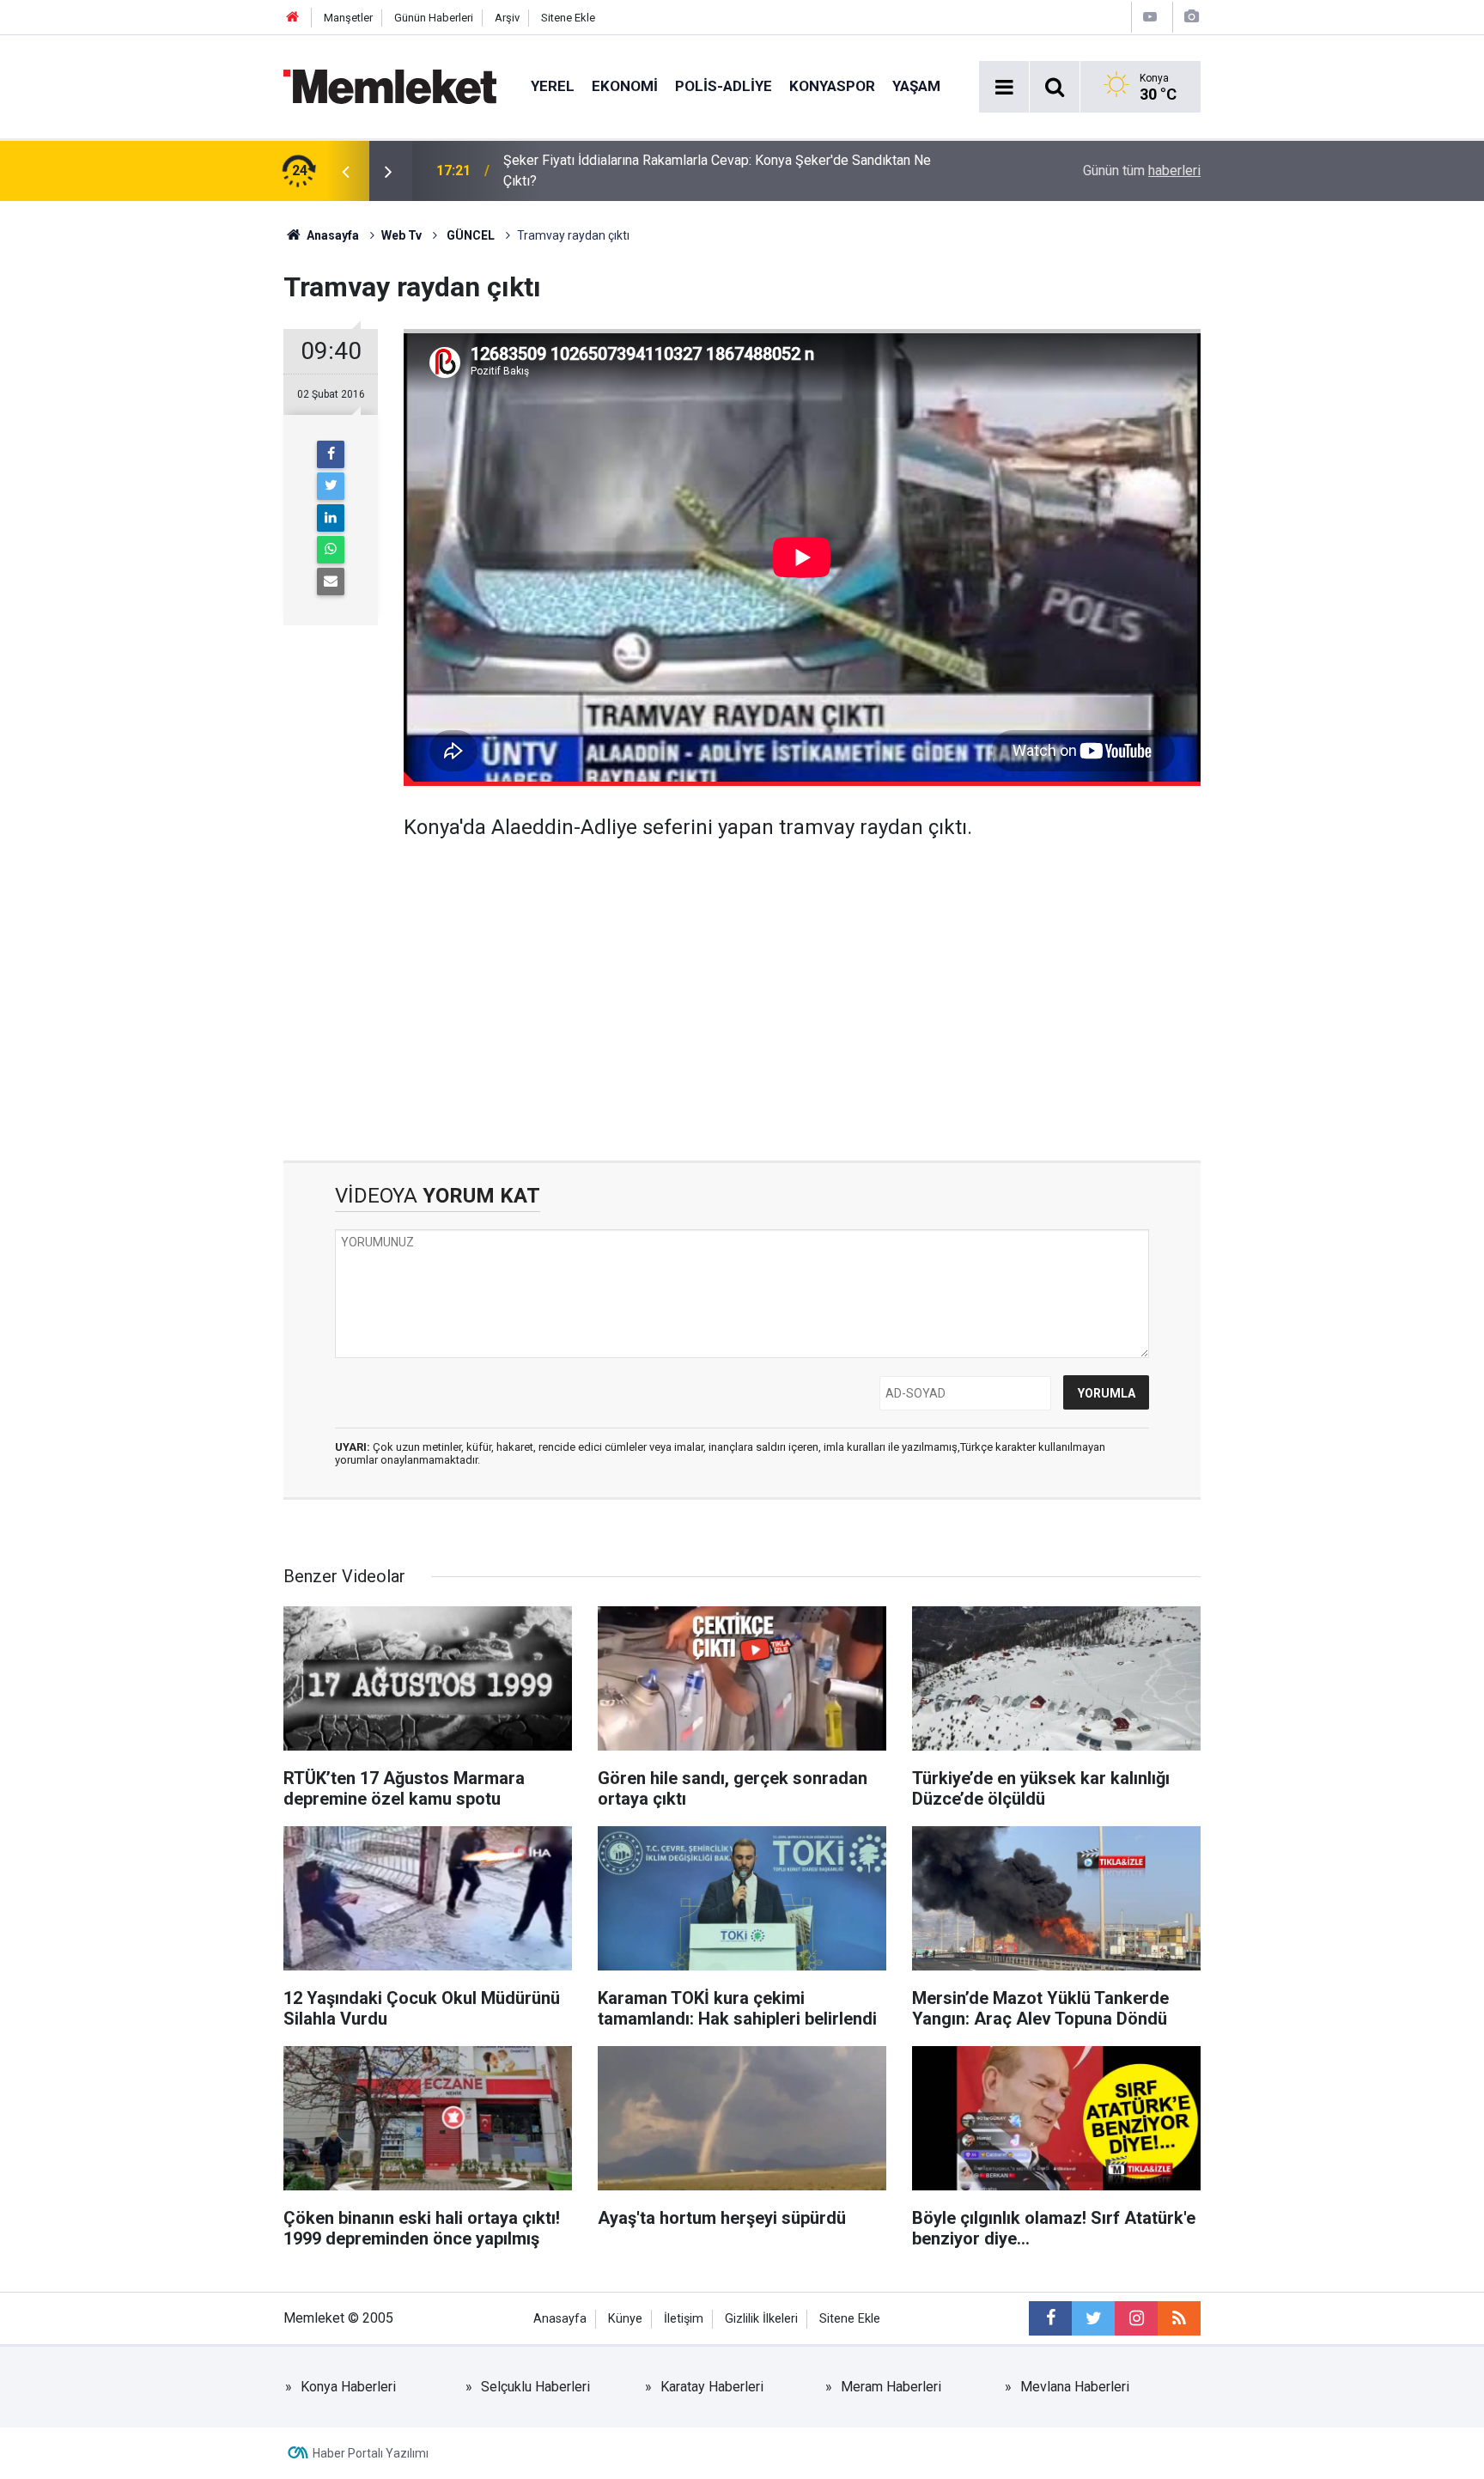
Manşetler (348, 18)
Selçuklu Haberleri (535, 2387)
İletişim (684, 2319)
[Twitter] (331, 486)
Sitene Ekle (568, 18)
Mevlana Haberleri (1075, 2387)
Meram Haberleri (891, 2387)
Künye (625, 2319)
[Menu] (1004, 88)
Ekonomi (625, 86)
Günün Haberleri (434, 18)
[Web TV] (1150, 17)
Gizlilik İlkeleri (761, 2319)
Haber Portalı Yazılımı (371, 2453)
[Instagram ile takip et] (1136, 2318)
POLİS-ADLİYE (724, 86)
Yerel (553, 86)
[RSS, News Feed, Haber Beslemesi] (1179, 2318)
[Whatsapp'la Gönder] (331, 550)
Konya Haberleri (348, 2387)
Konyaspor (832, 86)
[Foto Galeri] (1191, 17)
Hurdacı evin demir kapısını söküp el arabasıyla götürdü (668, 171)
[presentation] (345, 171)
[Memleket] (390, 85)
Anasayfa (560, 2319)
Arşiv (507, 18)
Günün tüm (1142, 171)
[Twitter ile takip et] (1093, 2318)
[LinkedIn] (331, 518)
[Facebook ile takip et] (1050, 2318)
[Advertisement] (802, 989)
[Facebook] (331, 454)
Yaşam (916, 86)
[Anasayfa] (293, 18)
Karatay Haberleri (712, 2387)
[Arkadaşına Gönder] (331, 582)
